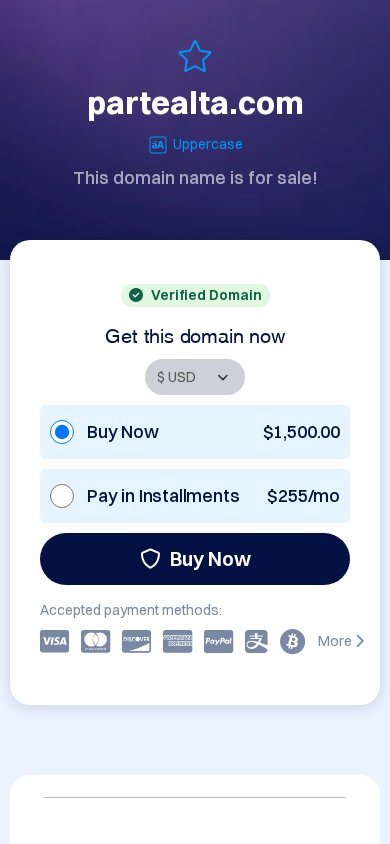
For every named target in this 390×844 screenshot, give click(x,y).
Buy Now (210, 558)
